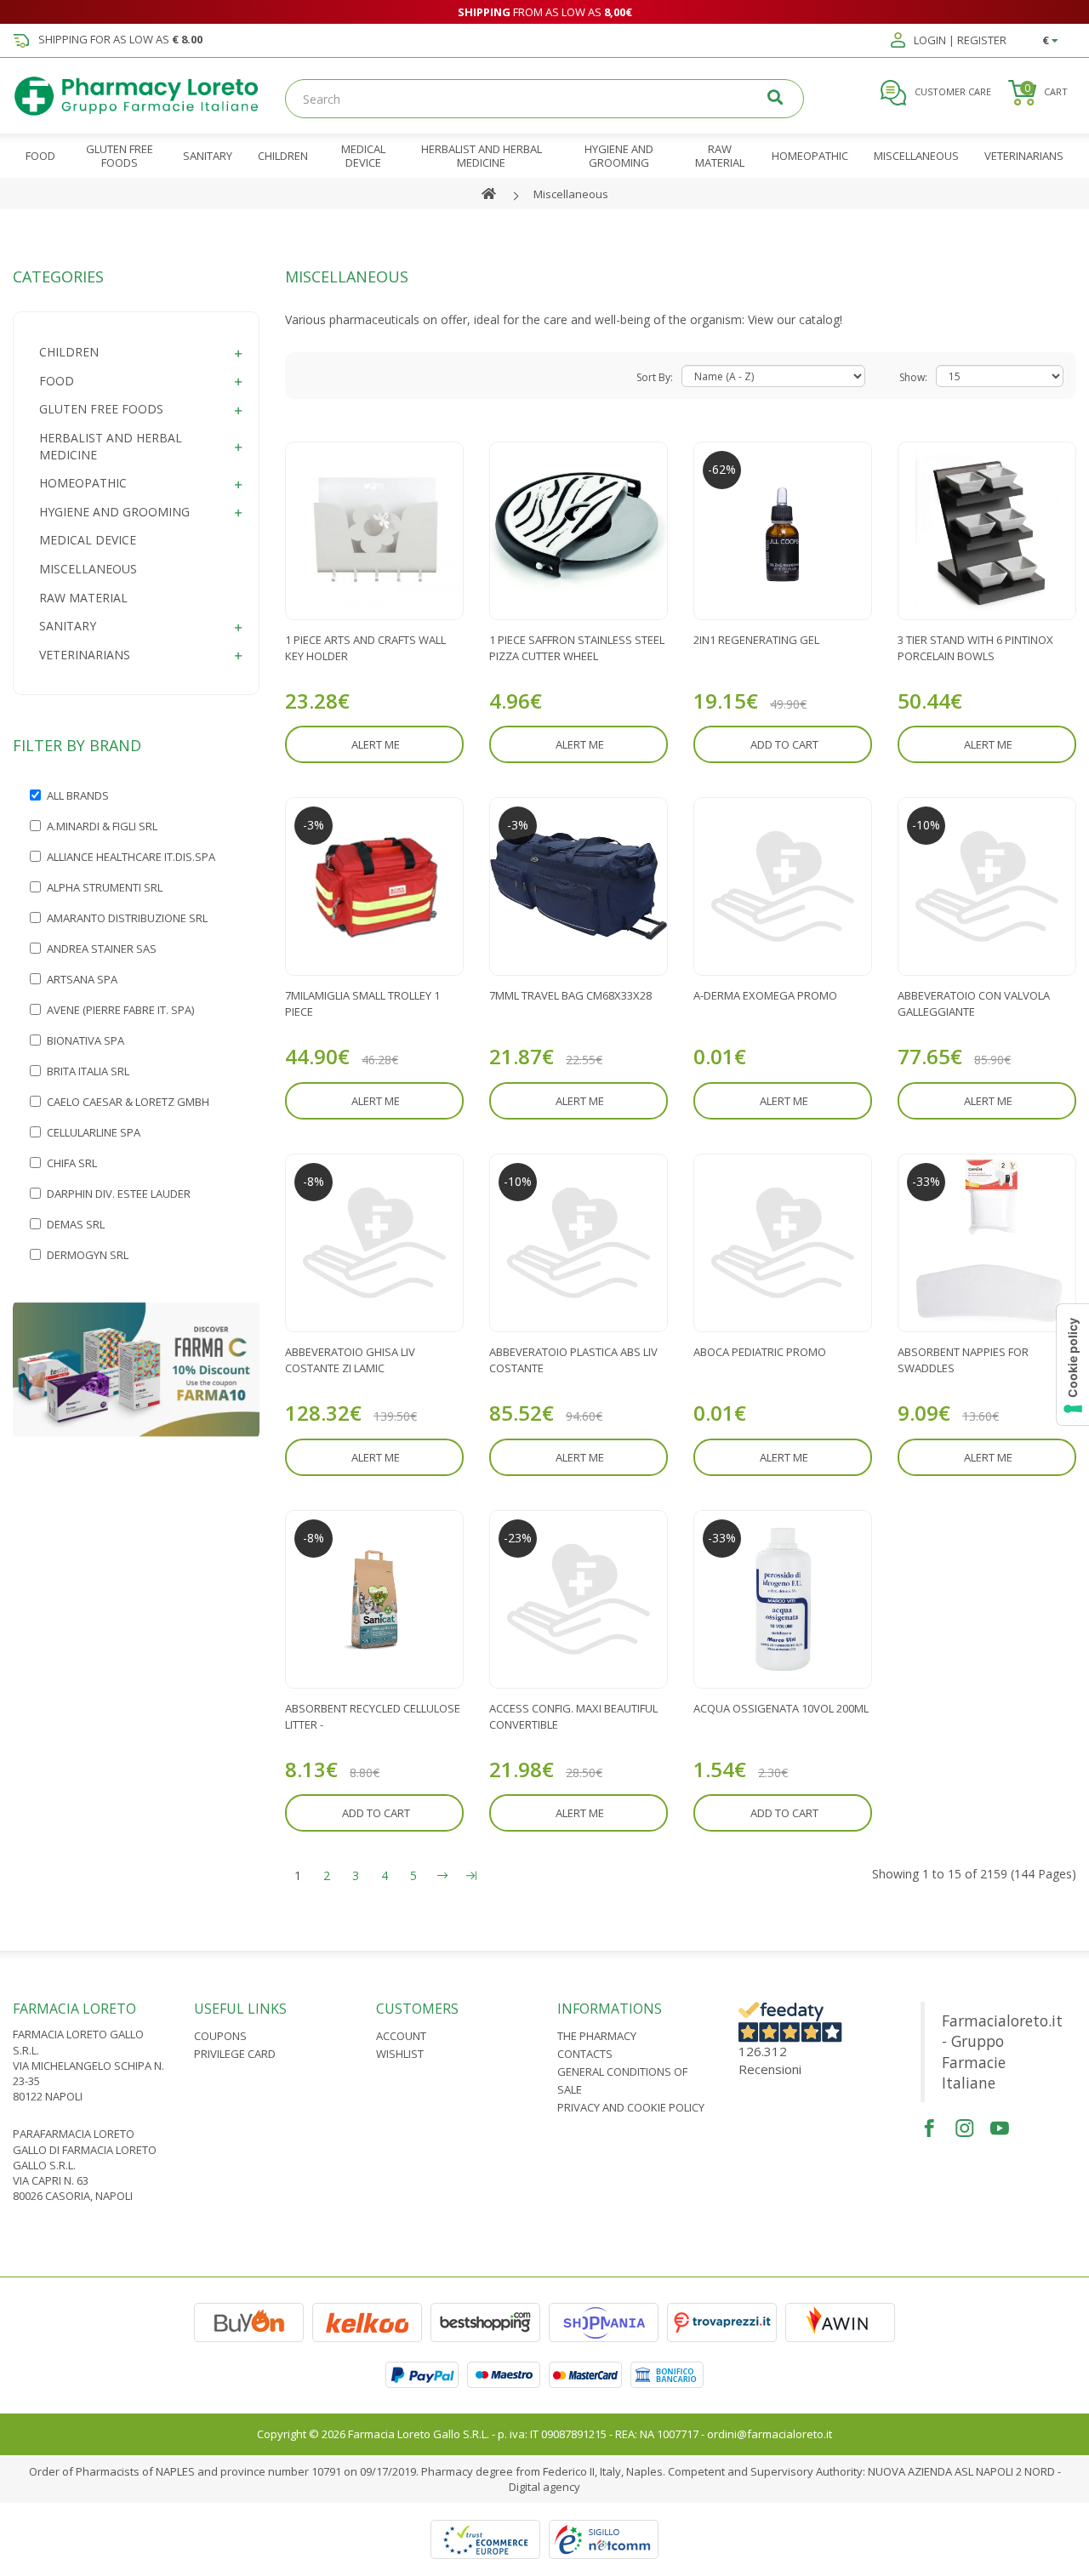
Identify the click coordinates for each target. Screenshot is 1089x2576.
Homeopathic (83, 483)
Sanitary (68, 626)
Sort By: (655, 377)
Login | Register (959, 41)
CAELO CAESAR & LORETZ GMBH (128, 1102)
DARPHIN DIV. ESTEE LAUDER (119, 1194)
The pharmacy (597, 2036)
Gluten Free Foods (101, 409)
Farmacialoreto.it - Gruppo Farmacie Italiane (1002, 2052)
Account (401, 2036)
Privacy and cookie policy (631, 2107)
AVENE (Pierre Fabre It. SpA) (120, 1010)
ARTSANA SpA (82, 979)
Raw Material (83, 598)
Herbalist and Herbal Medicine (111, 446)
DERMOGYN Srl (88, 1255)
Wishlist (400, 2054)
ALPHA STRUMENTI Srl (105, 887)
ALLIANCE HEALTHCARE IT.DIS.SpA (131, 857)
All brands (78, 795)
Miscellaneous (571, 194)
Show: (913, 377)
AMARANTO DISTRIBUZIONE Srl (127, 918)
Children (69, 352)
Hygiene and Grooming (114, 512)
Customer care (952, 91)
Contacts (585, 2054)
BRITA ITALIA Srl (88, 1071)
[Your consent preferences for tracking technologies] (1073, 1365)
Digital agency (544, 2487)
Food (57, 381)
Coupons (220, 2036)
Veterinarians (85, 655)
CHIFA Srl (72, 1163)
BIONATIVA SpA (86, 1040)
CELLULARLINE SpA (94, 1132)
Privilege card (235, 2054)
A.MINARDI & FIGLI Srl (102, 826)
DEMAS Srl (76, 1224)
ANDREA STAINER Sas (102, 949)
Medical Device (88, 540)
